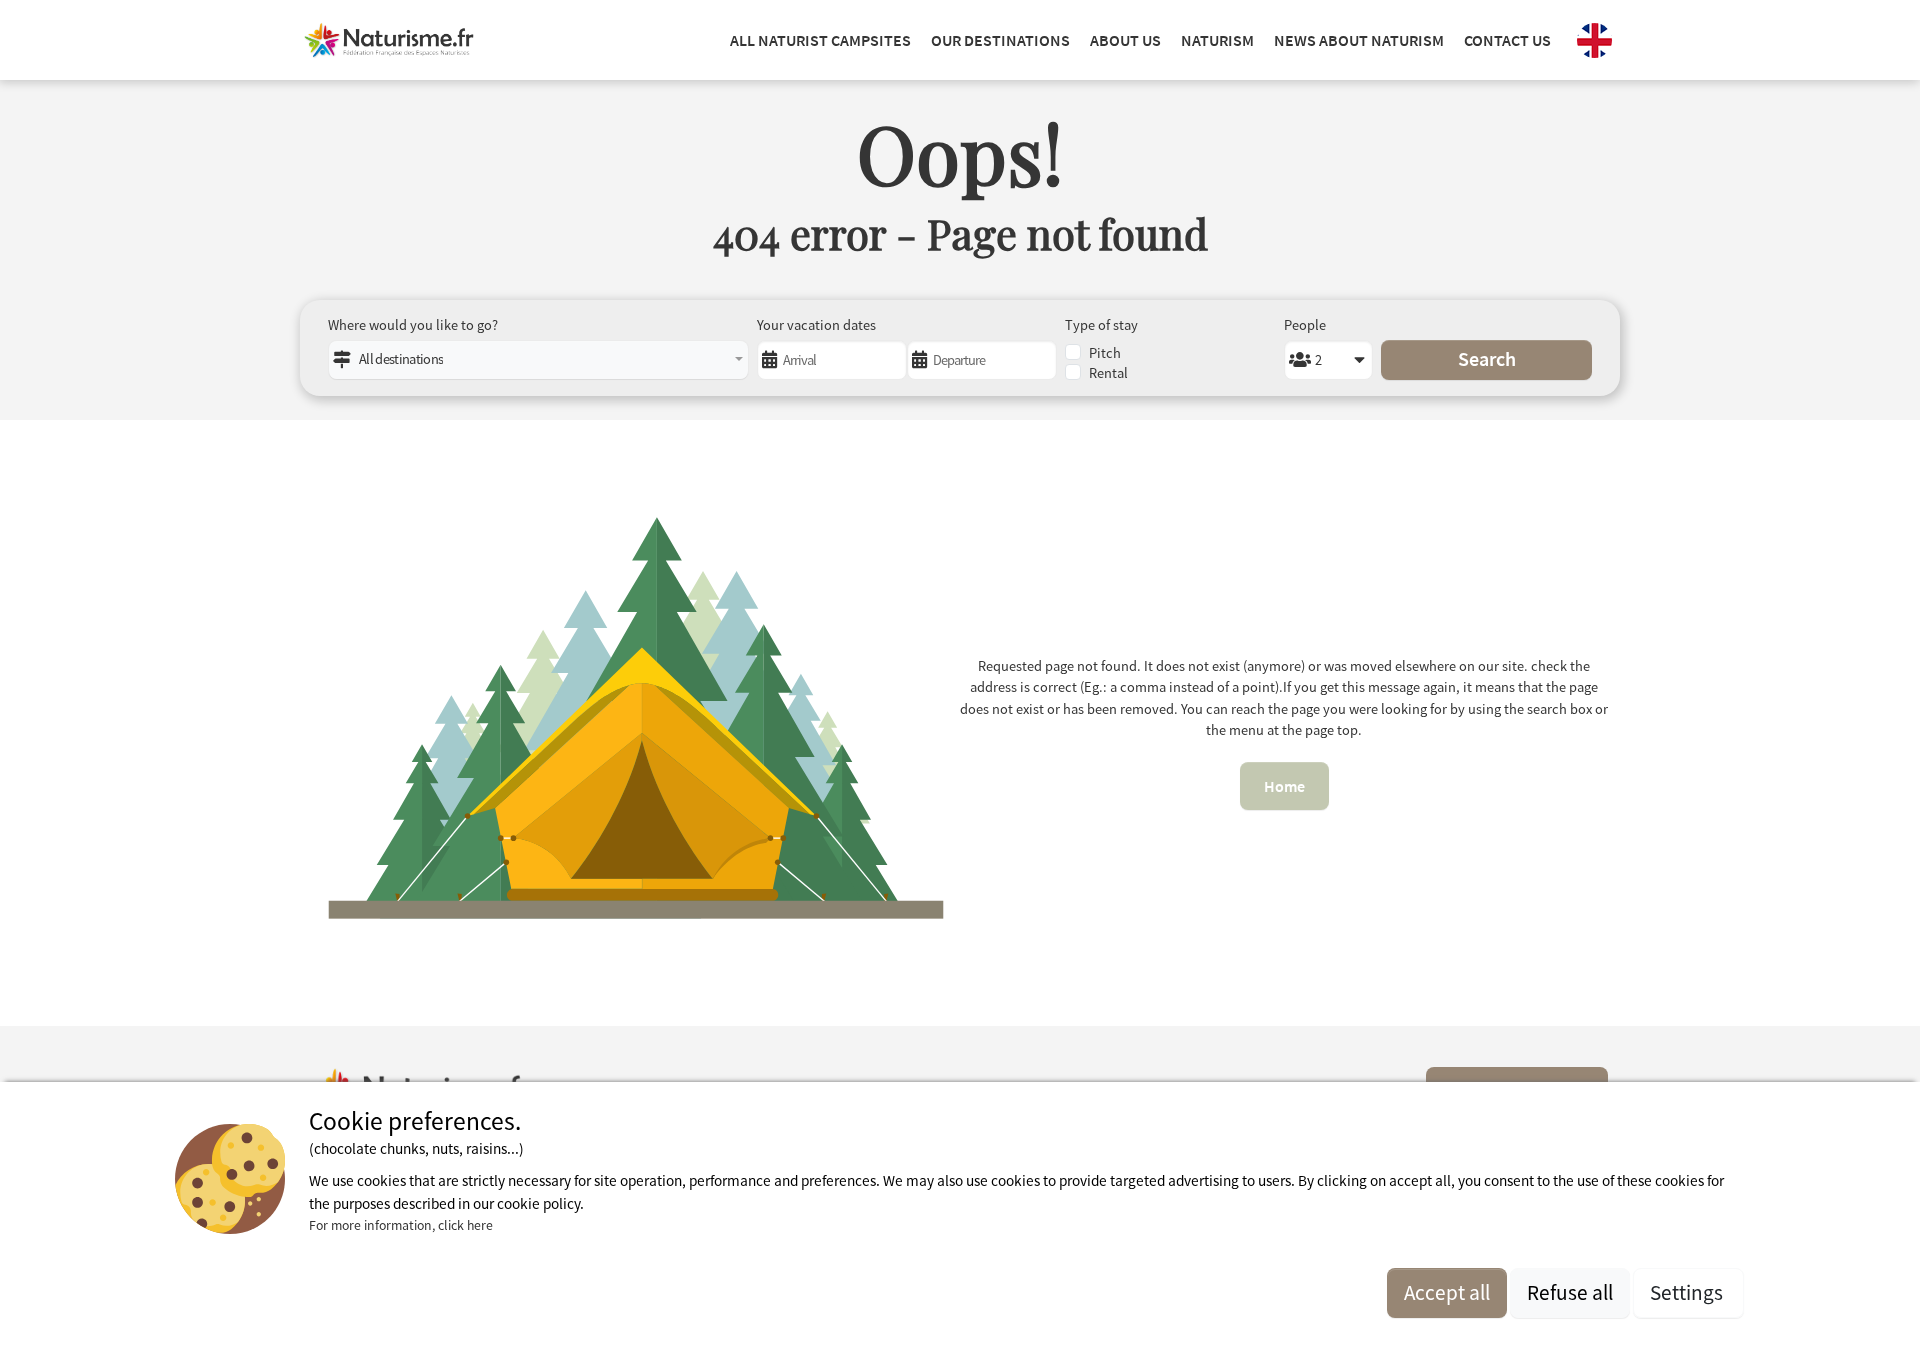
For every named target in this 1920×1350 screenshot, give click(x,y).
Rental (1108, 373)
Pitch (1105, 353)
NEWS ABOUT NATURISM (1359, 40)
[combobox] (538, 360)
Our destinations (1000, 40)
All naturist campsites (820, 40)
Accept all (1447, 1292)
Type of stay (1101, 325)
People (1305, 325)
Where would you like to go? (413, 325)
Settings (1688, 1292)
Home (1284, 786)
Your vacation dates (816, 325)
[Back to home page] (389, 40)
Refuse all (1570, 1292)
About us (1125, 40)
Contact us (1507, 40)
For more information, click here (401, 1225)
